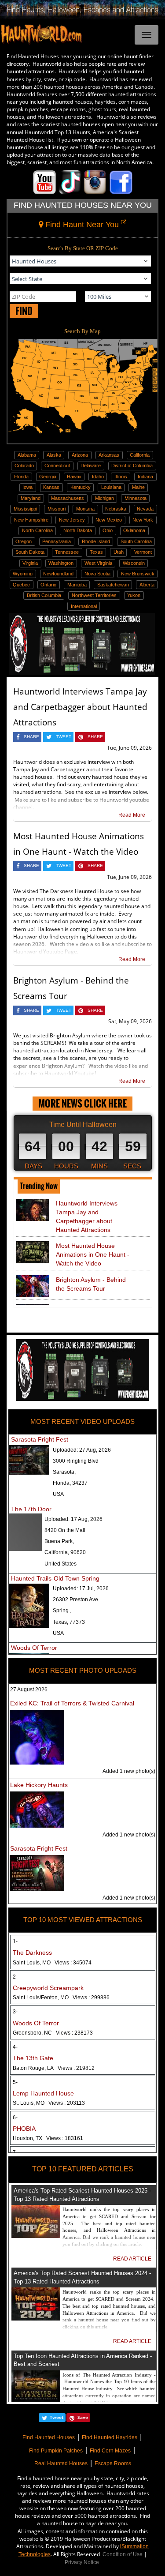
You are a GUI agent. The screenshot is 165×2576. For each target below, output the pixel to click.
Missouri (57, 509)
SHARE (31, 737)
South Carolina (136, 541)
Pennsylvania (57, 541)
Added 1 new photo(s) (129, 1771)
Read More (132, 815)
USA (58, 1494)
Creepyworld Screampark (48, 1988)
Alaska (54, 455)
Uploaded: (82, 1450)
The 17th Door (31, 1509)
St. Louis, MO (49, 2103)
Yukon (134, 595)
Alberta (147, 585)
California (140, 455)
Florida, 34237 (70, 1483)
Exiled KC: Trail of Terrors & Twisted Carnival (72, 1703)
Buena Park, (59, 1541)
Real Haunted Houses (61, 2463)
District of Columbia (132, 466)
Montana (85, 509)
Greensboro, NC (53, 2033)
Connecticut (57, 466)
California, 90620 (65, 1552)
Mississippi (25, 509)
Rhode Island (96, 541)
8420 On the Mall (65, 1530)
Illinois (121, 477)
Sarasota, (64, 1472)
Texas (96, 552)
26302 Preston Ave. (76, 1600)
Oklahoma (134, 530)
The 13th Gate (33, 2058)
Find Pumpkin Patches (56, 2451)
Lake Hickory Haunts (39, 1785)
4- (15, 2047)
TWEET (64, 737)
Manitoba (77, 585)
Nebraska (116, 509)
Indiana (145, 477)
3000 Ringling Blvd (76, 1461)
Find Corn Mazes (110, 2451)
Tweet (57, 2417)
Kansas (51, 487)
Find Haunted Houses (49, 2437)
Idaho (98, 477)
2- (15, 1977)
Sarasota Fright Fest (40, 1439)
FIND (24, 311)
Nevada (145, 509)
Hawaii (74, 477)
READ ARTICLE (132, 2259)
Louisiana (111, 487)
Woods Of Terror (34, 1648)
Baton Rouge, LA (54, 2068)
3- (15, 2012)
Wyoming (23, 574)
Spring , (62, 1611)
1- (15, 1941)
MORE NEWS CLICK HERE (82, 1103)
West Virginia (98, 563)
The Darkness (32, 1953)
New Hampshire (31, 520)
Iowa (27, 487)
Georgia (48, 477)
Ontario (48, 585)
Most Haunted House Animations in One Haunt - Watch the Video (93, 1254)
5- (15, 2082)
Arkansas (109, 455)
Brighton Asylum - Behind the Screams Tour (91, 1284)
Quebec (21, 585)
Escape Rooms (113, 2463)
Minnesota (136, 498)
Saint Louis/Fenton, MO (61, 1998)
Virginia (30, 563)
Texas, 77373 (69, 1622)
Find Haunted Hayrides (110, 2437)
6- (15, 2118)
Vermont (143, 552)
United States (60, 1564)
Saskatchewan (113, 585)
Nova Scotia (97, 574)
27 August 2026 (29, 1690)
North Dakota (78, 530)
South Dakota (30, 552)
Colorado (24, 466)
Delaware (91, 466)
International (84, 606)
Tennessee (67, 552)
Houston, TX (48, 2138)
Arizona (80, 455)
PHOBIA (24, 2129)
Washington (61, 563)
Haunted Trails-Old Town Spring (55, 1578)
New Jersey (72, 520)
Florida (21, 477)
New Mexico (109, 520)
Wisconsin (134, 563)
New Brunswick (138, 574)
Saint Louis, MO (52, 1963)
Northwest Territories (94, 595)
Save (83, 2417)
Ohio (108, 530)
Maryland (31, 498)
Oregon (24, 541)
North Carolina (37, 530)
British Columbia (44, 595)
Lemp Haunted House (43, 2093)
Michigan (104, 498)
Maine (138, 487)
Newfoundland (58, 574)
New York (143, 520)
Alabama (27, 455)
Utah (119, 552)
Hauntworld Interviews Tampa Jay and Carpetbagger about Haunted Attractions (80, 707)
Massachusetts (68, 498)
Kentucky (81, 487)
